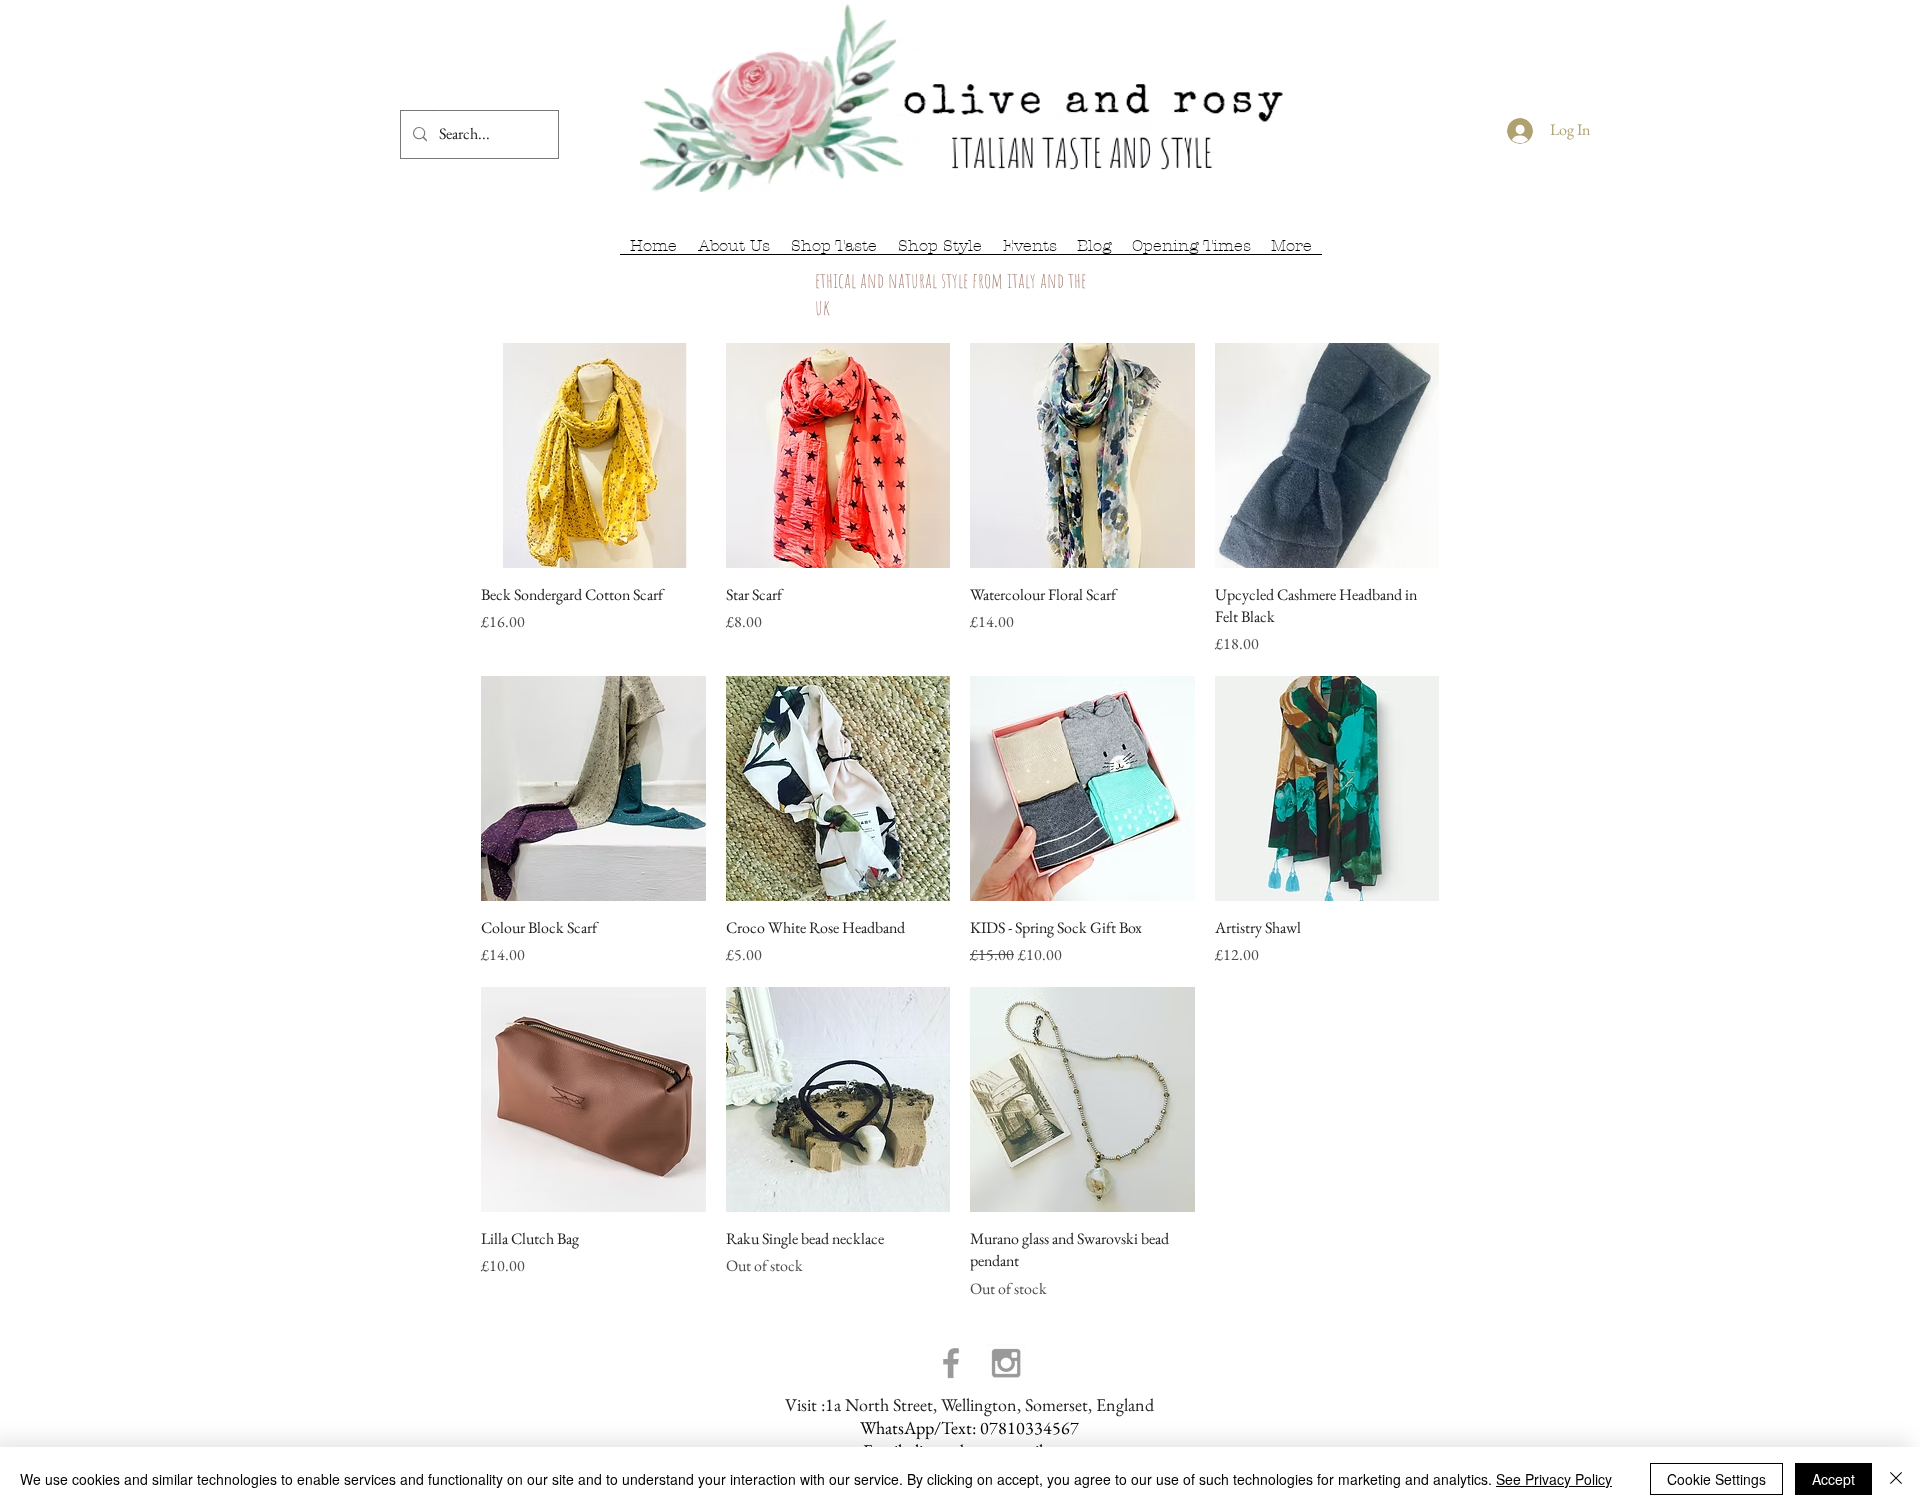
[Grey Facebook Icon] (951, 1363)
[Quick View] (593, 455)
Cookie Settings (1716, 1479)
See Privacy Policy (1554, 1479)
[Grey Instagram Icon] (1006, 1363)
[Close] (1896, 1479)
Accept (1833, 1479)
